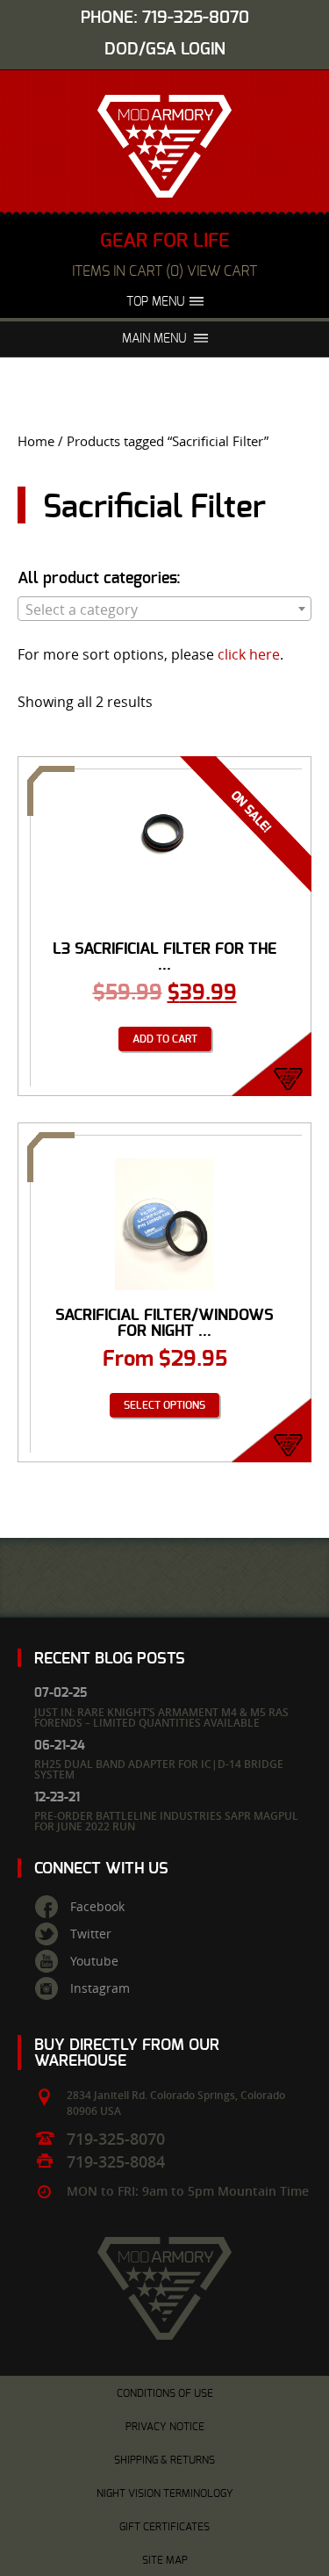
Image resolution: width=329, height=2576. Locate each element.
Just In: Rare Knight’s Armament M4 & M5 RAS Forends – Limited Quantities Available (161, 1717)
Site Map (165, 2560)
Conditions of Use (165, 2393)
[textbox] (164, 610)
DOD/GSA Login (165, 50)
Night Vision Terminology (165, 2493)
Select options (164, 1405)
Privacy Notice (165, 2427)
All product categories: (99, 579)
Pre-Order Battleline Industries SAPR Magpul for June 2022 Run (166, 1821)
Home (36, 441)
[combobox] (164, 609)
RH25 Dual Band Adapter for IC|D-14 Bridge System (159, 1769)
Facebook (97, 1907)
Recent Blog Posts (110, 1659)
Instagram (100, 1988)
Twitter (91, 1934)
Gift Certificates (164, 2527)
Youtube (94, 1961)
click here (249, 654)
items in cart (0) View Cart (164, 271)
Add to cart (165, 1039)
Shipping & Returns (164, 2460)
